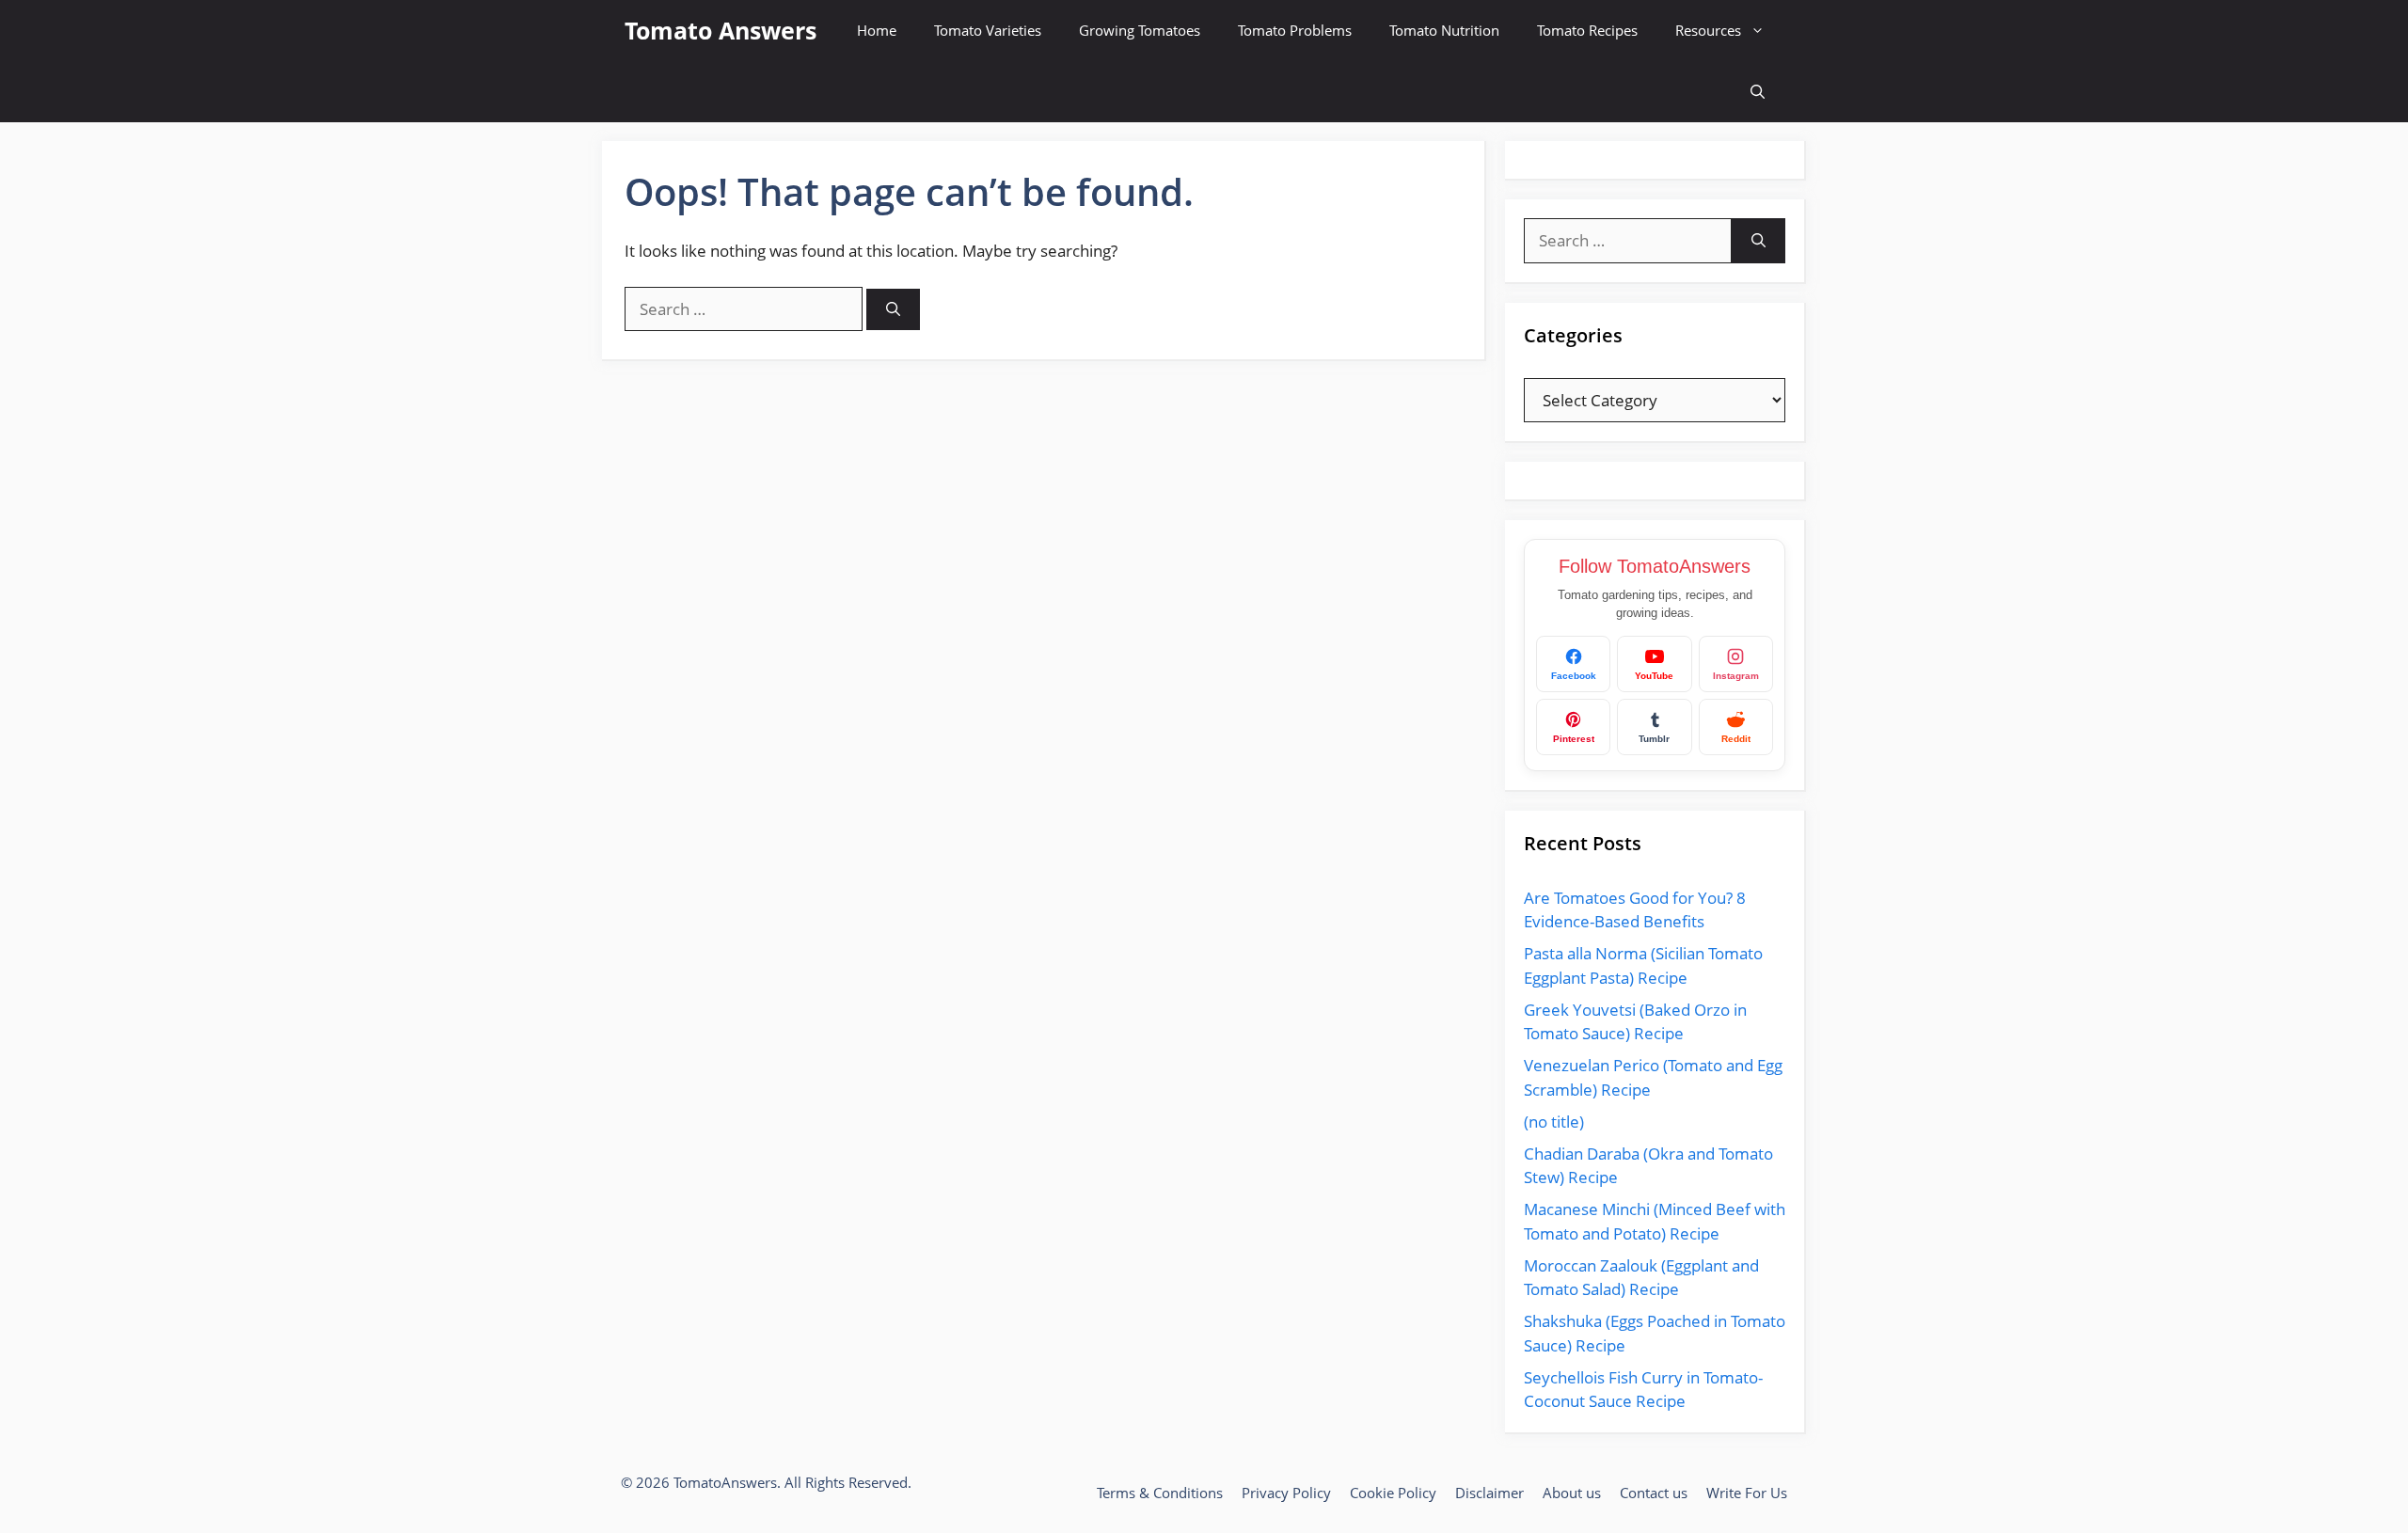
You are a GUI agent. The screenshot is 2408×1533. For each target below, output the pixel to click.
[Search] (893, 310)
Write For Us (1747, 1493)
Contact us (1654, 1493)
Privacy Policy (1286, 1493)
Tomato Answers (721, 30)
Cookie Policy (1393, 1493)
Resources (1708, 30)
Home (877, 30)
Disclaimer (1489, 1493)
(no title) (1554, 1122)
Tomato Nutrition (1444, 30)
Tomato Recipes (1587, 30)
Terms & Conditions (1160, 1493)
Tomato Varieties (988, 30)
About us (1572, 1493)
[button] (1758, 92)
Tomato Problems (1295, 30)
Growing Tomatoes (1140, 30)
